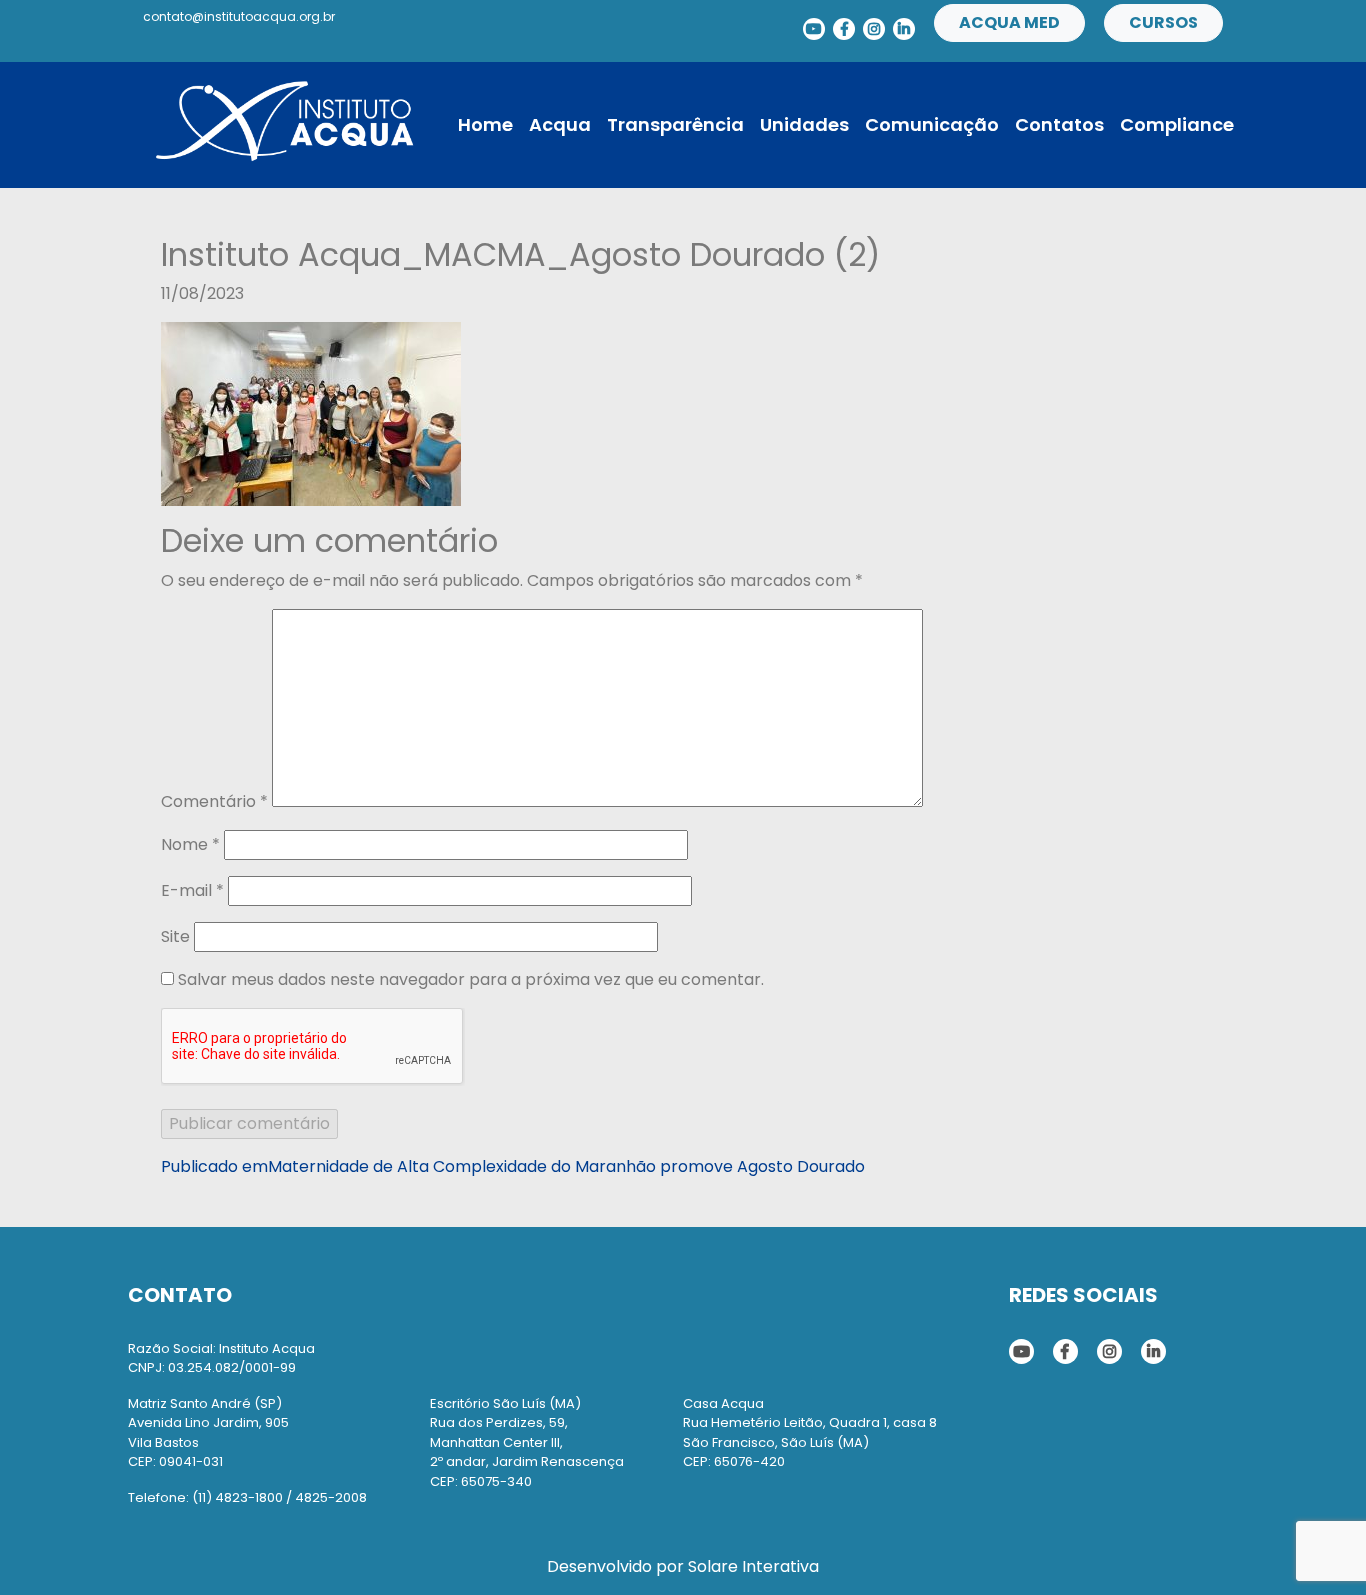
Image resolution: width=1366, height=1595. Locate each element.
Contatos (1059, 124)
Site (175, 936)
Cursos (1163, 22)
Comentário (214, 801)
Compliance (1177, 124)
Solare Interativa (753, 1566)
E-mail (192, 890)
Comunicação (932, 124)
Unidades (804, 124)
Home (485, 124)
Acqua (560, 124)
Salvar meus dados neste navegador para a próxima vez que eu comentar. (471, 979)
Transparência (675, 124)
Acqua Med (1009, 22)
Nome (190, 844)
